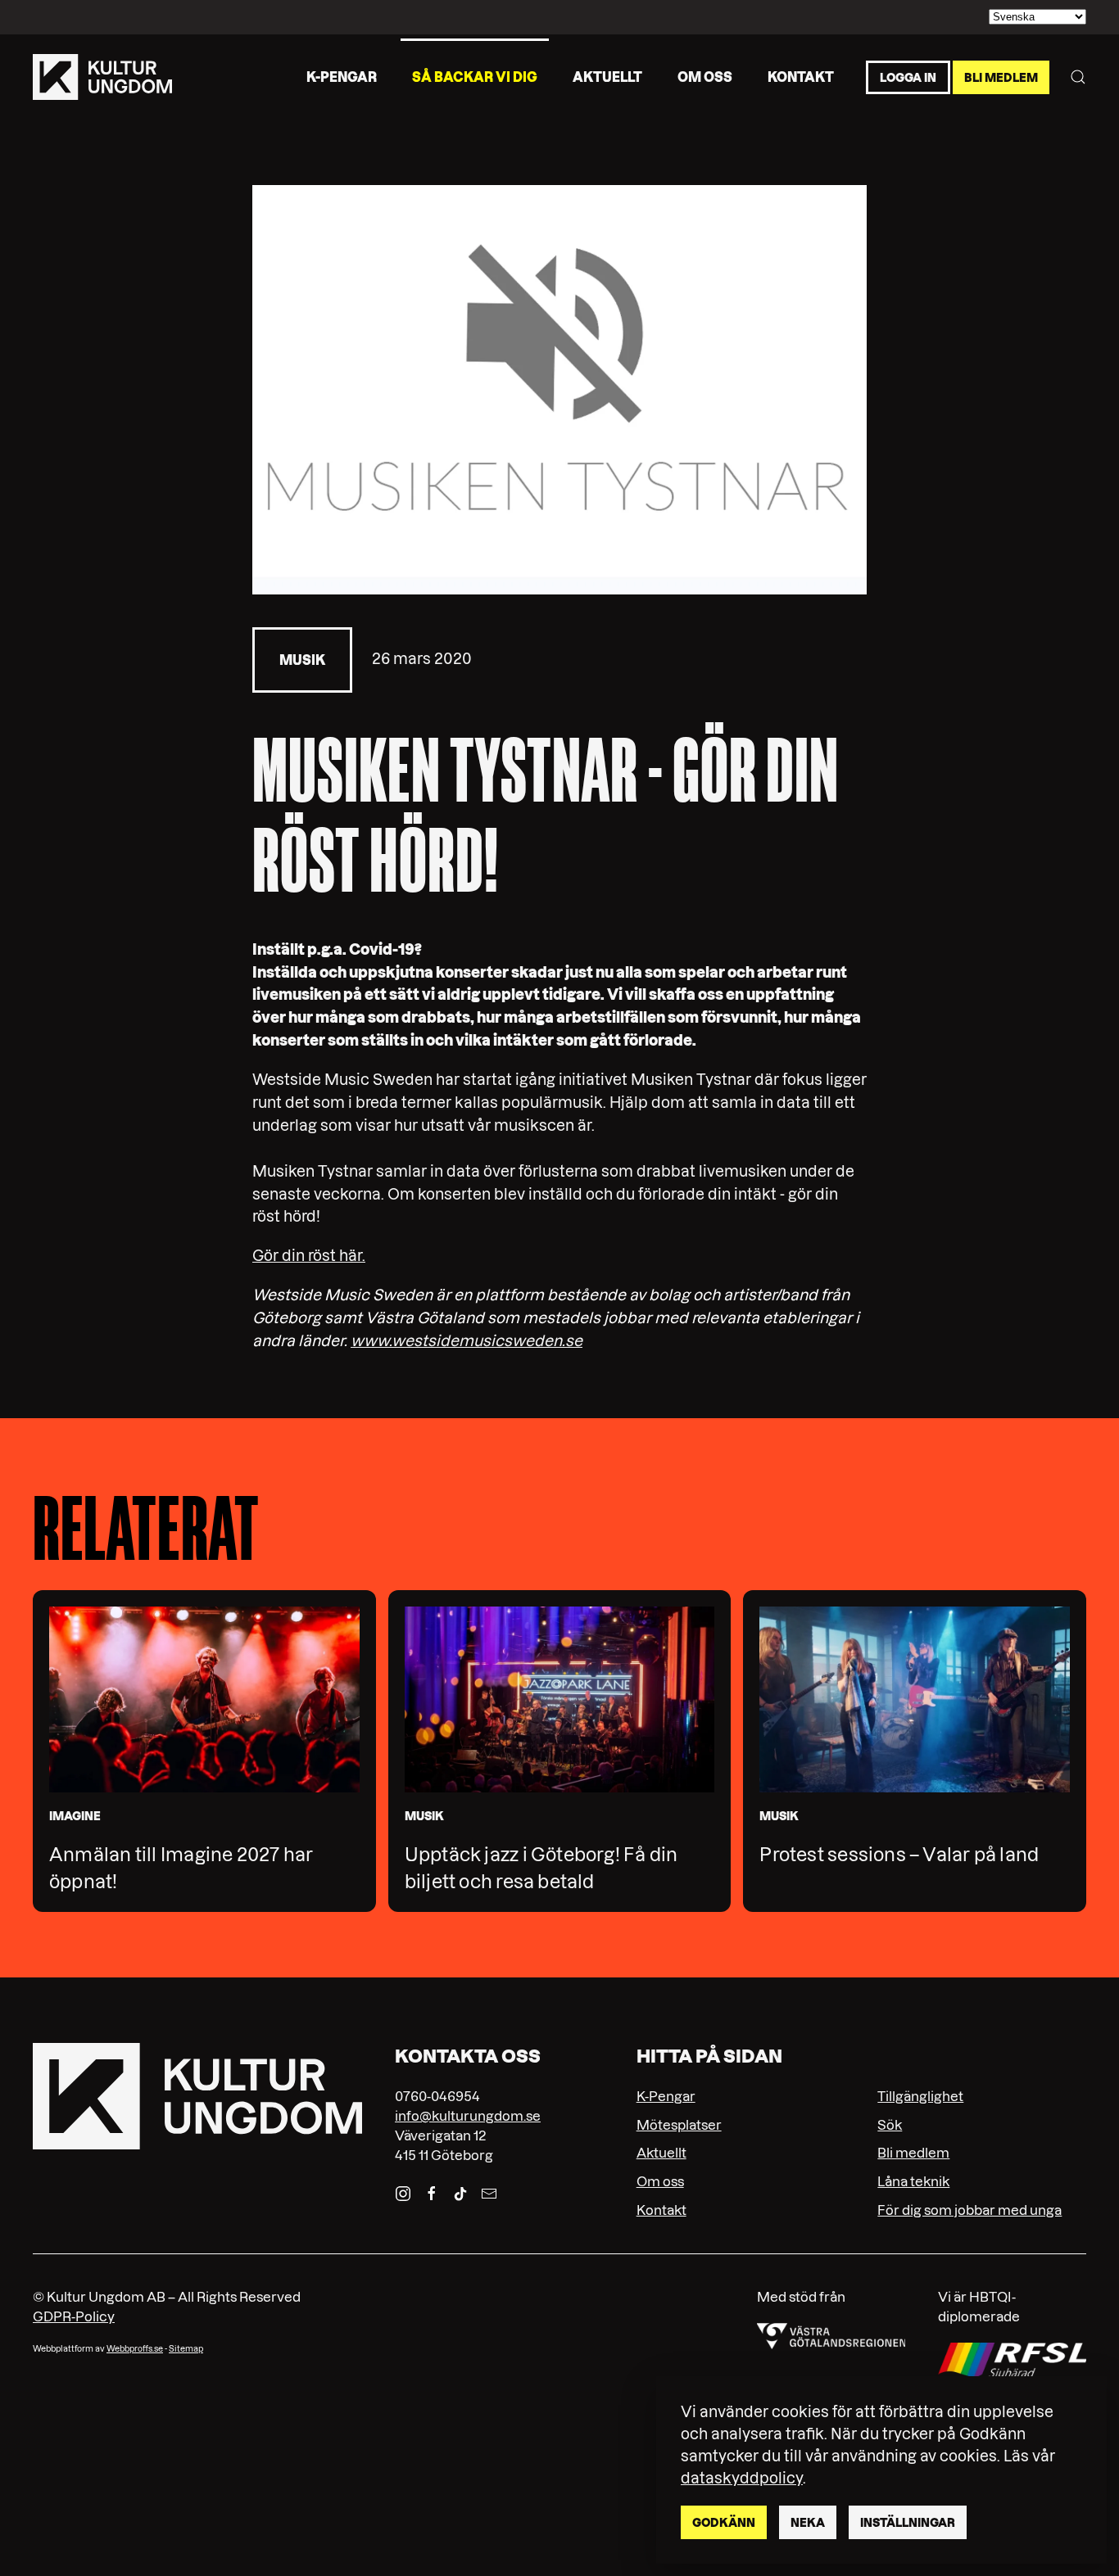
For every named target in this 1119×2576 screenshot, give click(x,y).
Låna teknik (913, 2181)
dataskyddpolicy (742, 2478)
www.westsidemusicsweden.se (467, 1341)
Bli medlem (1001, 77)
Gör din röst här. (309, 1256)
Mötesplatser (679, 2125)
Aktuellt (607, 76)
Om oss (705, 76)
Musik (302, 660)
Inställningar (908, 2523)
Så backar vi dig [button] (475, 76)
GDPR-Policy (74, 2316)
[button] (1078, 77)
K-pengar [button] (342, 76)
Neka (808, 2523)
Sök (890, 2125)
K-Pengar (666, 2096)
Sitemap (186, 2349)
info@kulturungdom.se (468, 2116)
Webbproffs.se (135, 2349)
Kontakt (801, 76)
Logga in (908, 77)
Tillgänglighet (920, 2096)
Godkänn (724, 2523)
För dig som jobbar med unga (969, 2210)
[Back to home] (102, 77)
